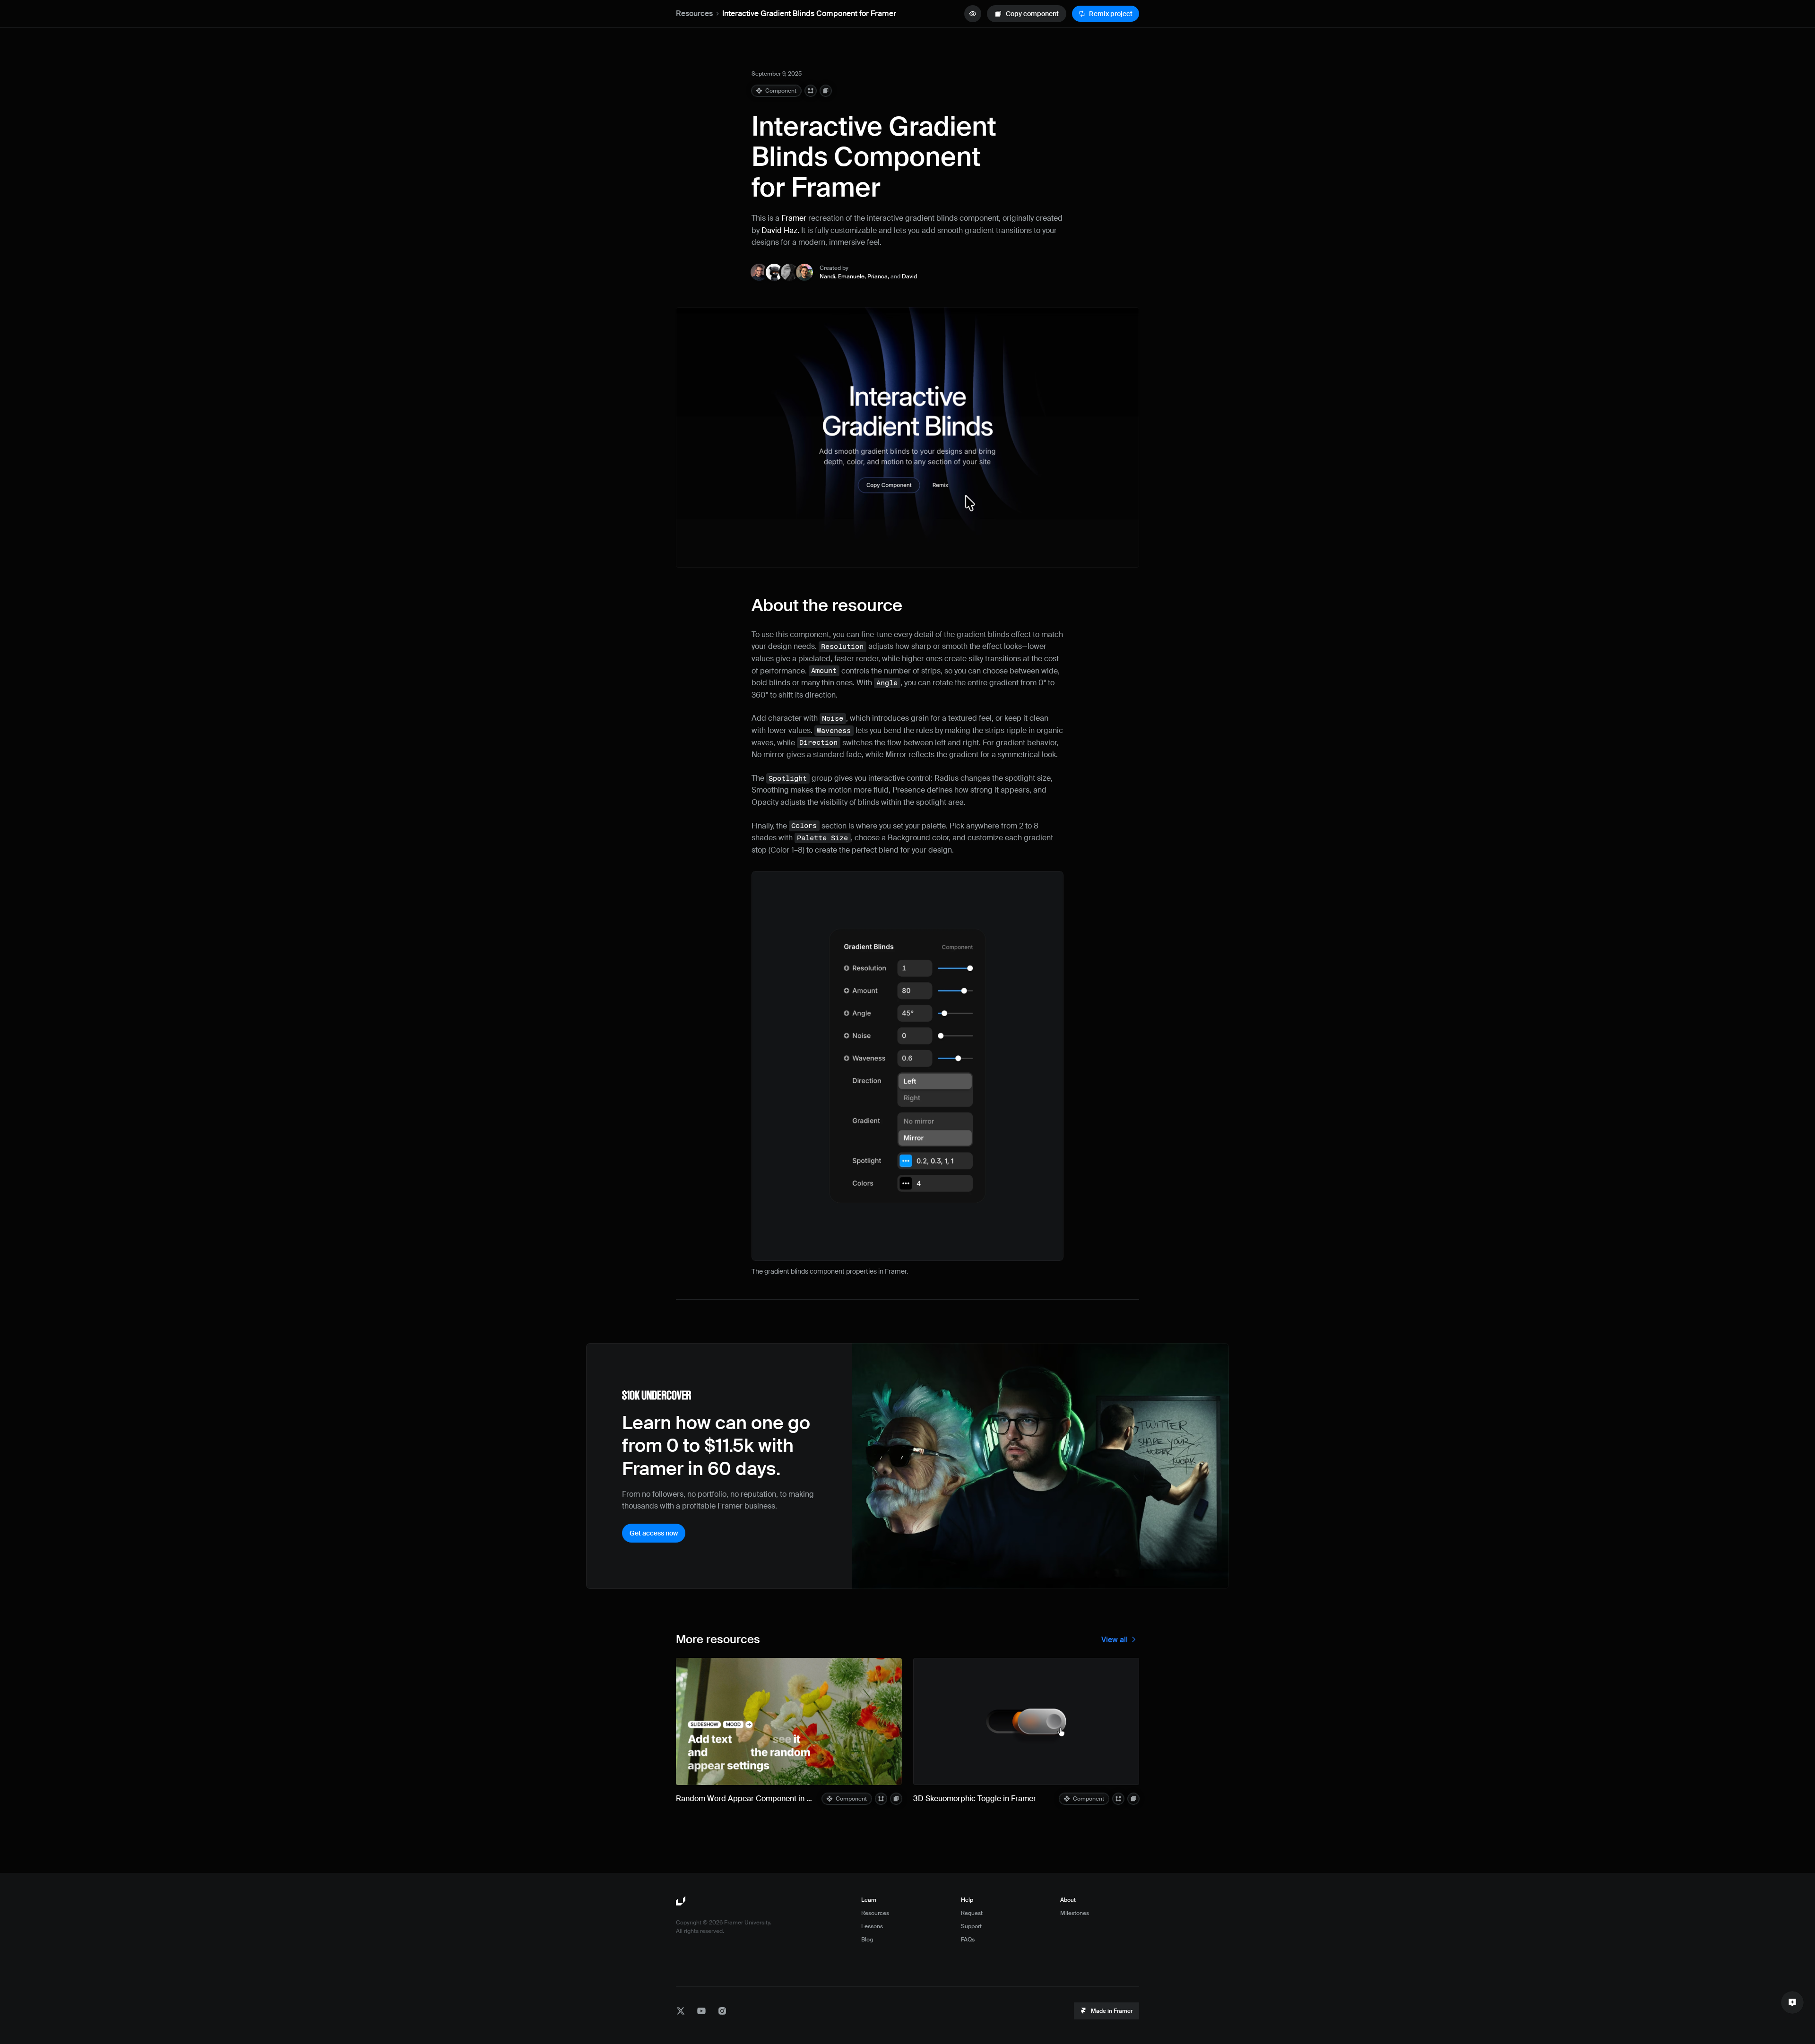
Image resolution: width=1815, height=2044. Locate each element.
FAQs (968, 1940)
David (909, 276)
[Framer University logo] (682, 1901)
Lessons (872, 1926)
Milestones (1075, 1913)
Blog (867, 1940)
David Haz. (780, 230)
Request (972, 1913)
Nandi (827, 276)
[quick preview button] (973, 14)
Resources (694, 13)
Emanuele (851, 276)
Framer (794, 218)
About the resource (827, 605)
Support (971, 1926)
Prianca (877, 276)
